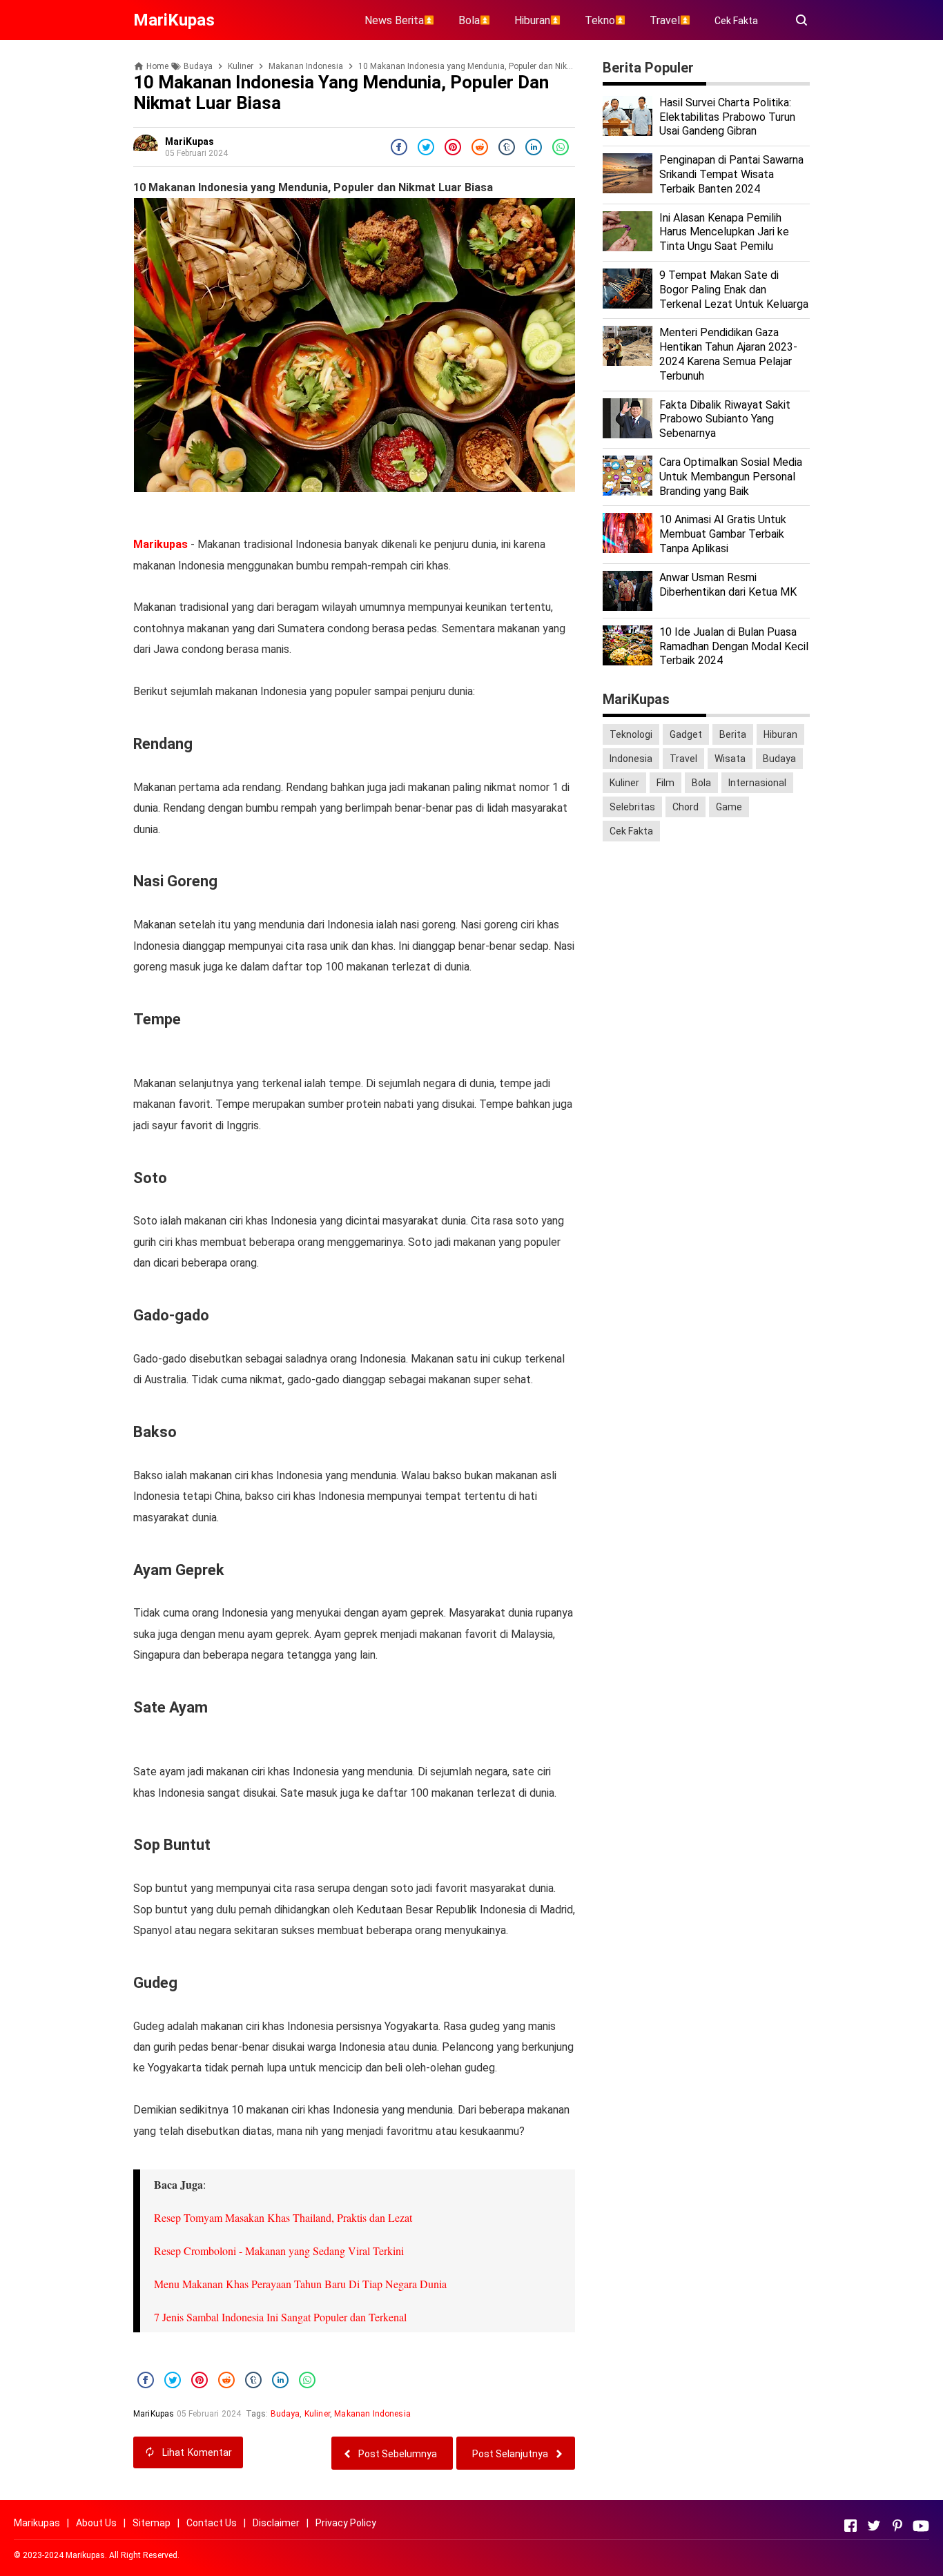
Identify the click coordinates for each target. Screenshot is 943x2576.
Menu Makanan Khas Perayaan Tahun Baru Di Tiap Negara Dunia (300, 2284)
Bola (701, 783)
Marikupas (161, 544)
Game (729, 807)
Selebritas (632, 807)
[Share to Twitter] (426, 147)
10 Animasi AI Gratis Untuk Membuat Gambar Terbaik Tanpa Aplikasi (723, 534)
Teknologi (631, 734)
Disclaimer (276, 2523)
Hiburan (780, 734)
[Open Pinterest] (897, 2526)
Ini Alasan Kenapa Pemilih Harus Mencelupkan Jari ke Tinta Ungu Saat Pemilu (724, 232)
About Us (96, 2523)
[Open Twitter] (874, 2526)
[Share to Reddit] (480, 147)
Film (665, 783)
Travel (683, 759)
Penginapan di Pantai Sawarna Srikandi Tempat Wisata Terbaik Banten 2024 (731, 174)
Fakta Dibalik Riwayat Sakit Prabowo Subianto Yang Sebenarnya (725, 419)
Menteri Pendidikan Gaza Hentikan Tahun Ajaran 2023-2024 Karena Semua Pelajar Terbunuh (728, 354)
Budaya (285, 2414)
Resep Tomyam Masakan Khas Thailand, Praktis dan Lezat (283, 2217)
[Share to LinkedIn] (534, 147)
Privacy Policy (346, 2523)
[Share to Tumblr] (507, 147)
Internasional (757, 783)
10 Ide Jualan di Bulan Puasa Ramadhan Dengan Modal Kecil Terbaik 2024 (734, 646)
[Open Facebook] (850, 2526)
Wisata (730, 759)
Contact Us (212, 2523)
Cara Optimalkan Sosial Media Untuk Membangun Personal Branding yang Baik (731, 477)
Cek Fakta (736, 21)
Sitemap (152, 2523)
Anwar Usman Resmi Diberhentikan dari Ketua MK (728, 585)
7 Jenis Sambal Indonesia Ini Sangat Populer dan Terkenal (280, 2317)
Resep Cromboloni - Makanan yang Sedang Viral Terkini (279, 2251)
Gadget (686, 734)
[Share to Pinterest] (453, 147)
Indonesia (631, 759)
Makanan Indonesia (372, 2414)
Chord (686, 807)
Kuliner (317, 2414)
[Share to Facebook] (399, 147)
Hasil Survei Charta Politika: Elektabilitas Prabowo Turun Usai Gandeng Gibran (727, 117)
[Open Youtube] (921, 2526)
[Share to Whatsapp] (561, 147)
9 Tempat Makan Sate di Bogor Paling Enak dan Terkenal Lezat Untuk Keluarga (734, 290)
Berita (733, 734)
